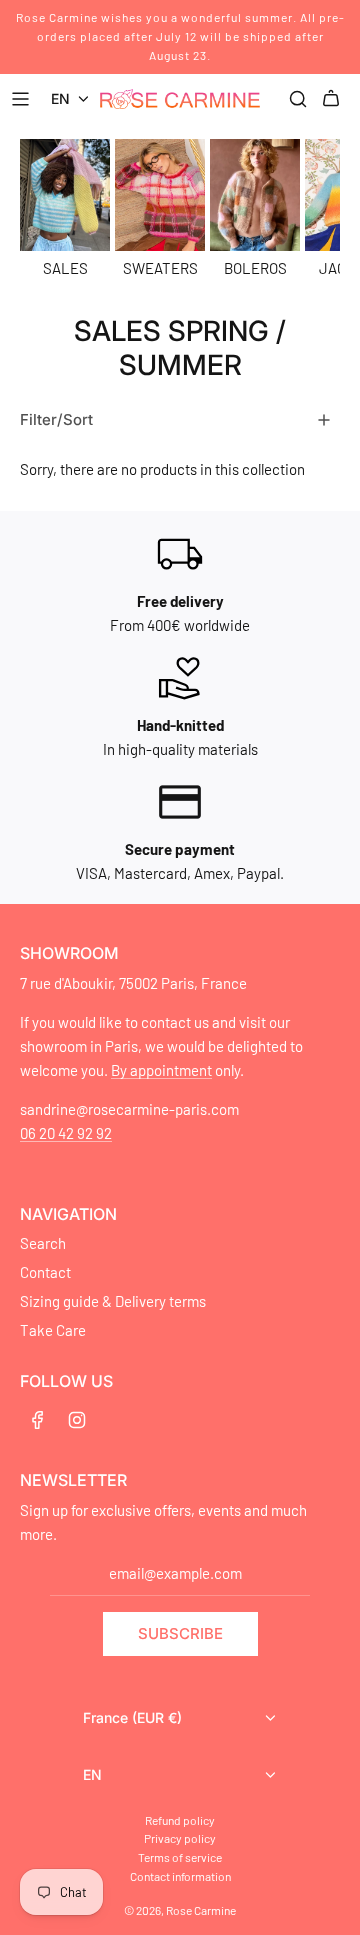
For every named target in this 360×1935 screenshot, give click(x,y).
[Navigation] (23, 99)
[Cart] (334, 99)
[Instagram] (77, 1420)
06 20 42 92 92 (66, 1133)
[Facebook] (38, 1420)
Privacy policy (180, 1838)
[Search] (298, 99)
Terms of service (180, 1857)
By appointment (161, 1070)
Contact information (180, 1876)
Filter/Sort (56, 419)
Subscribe (180, 1633)
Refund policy (180, 1820)
